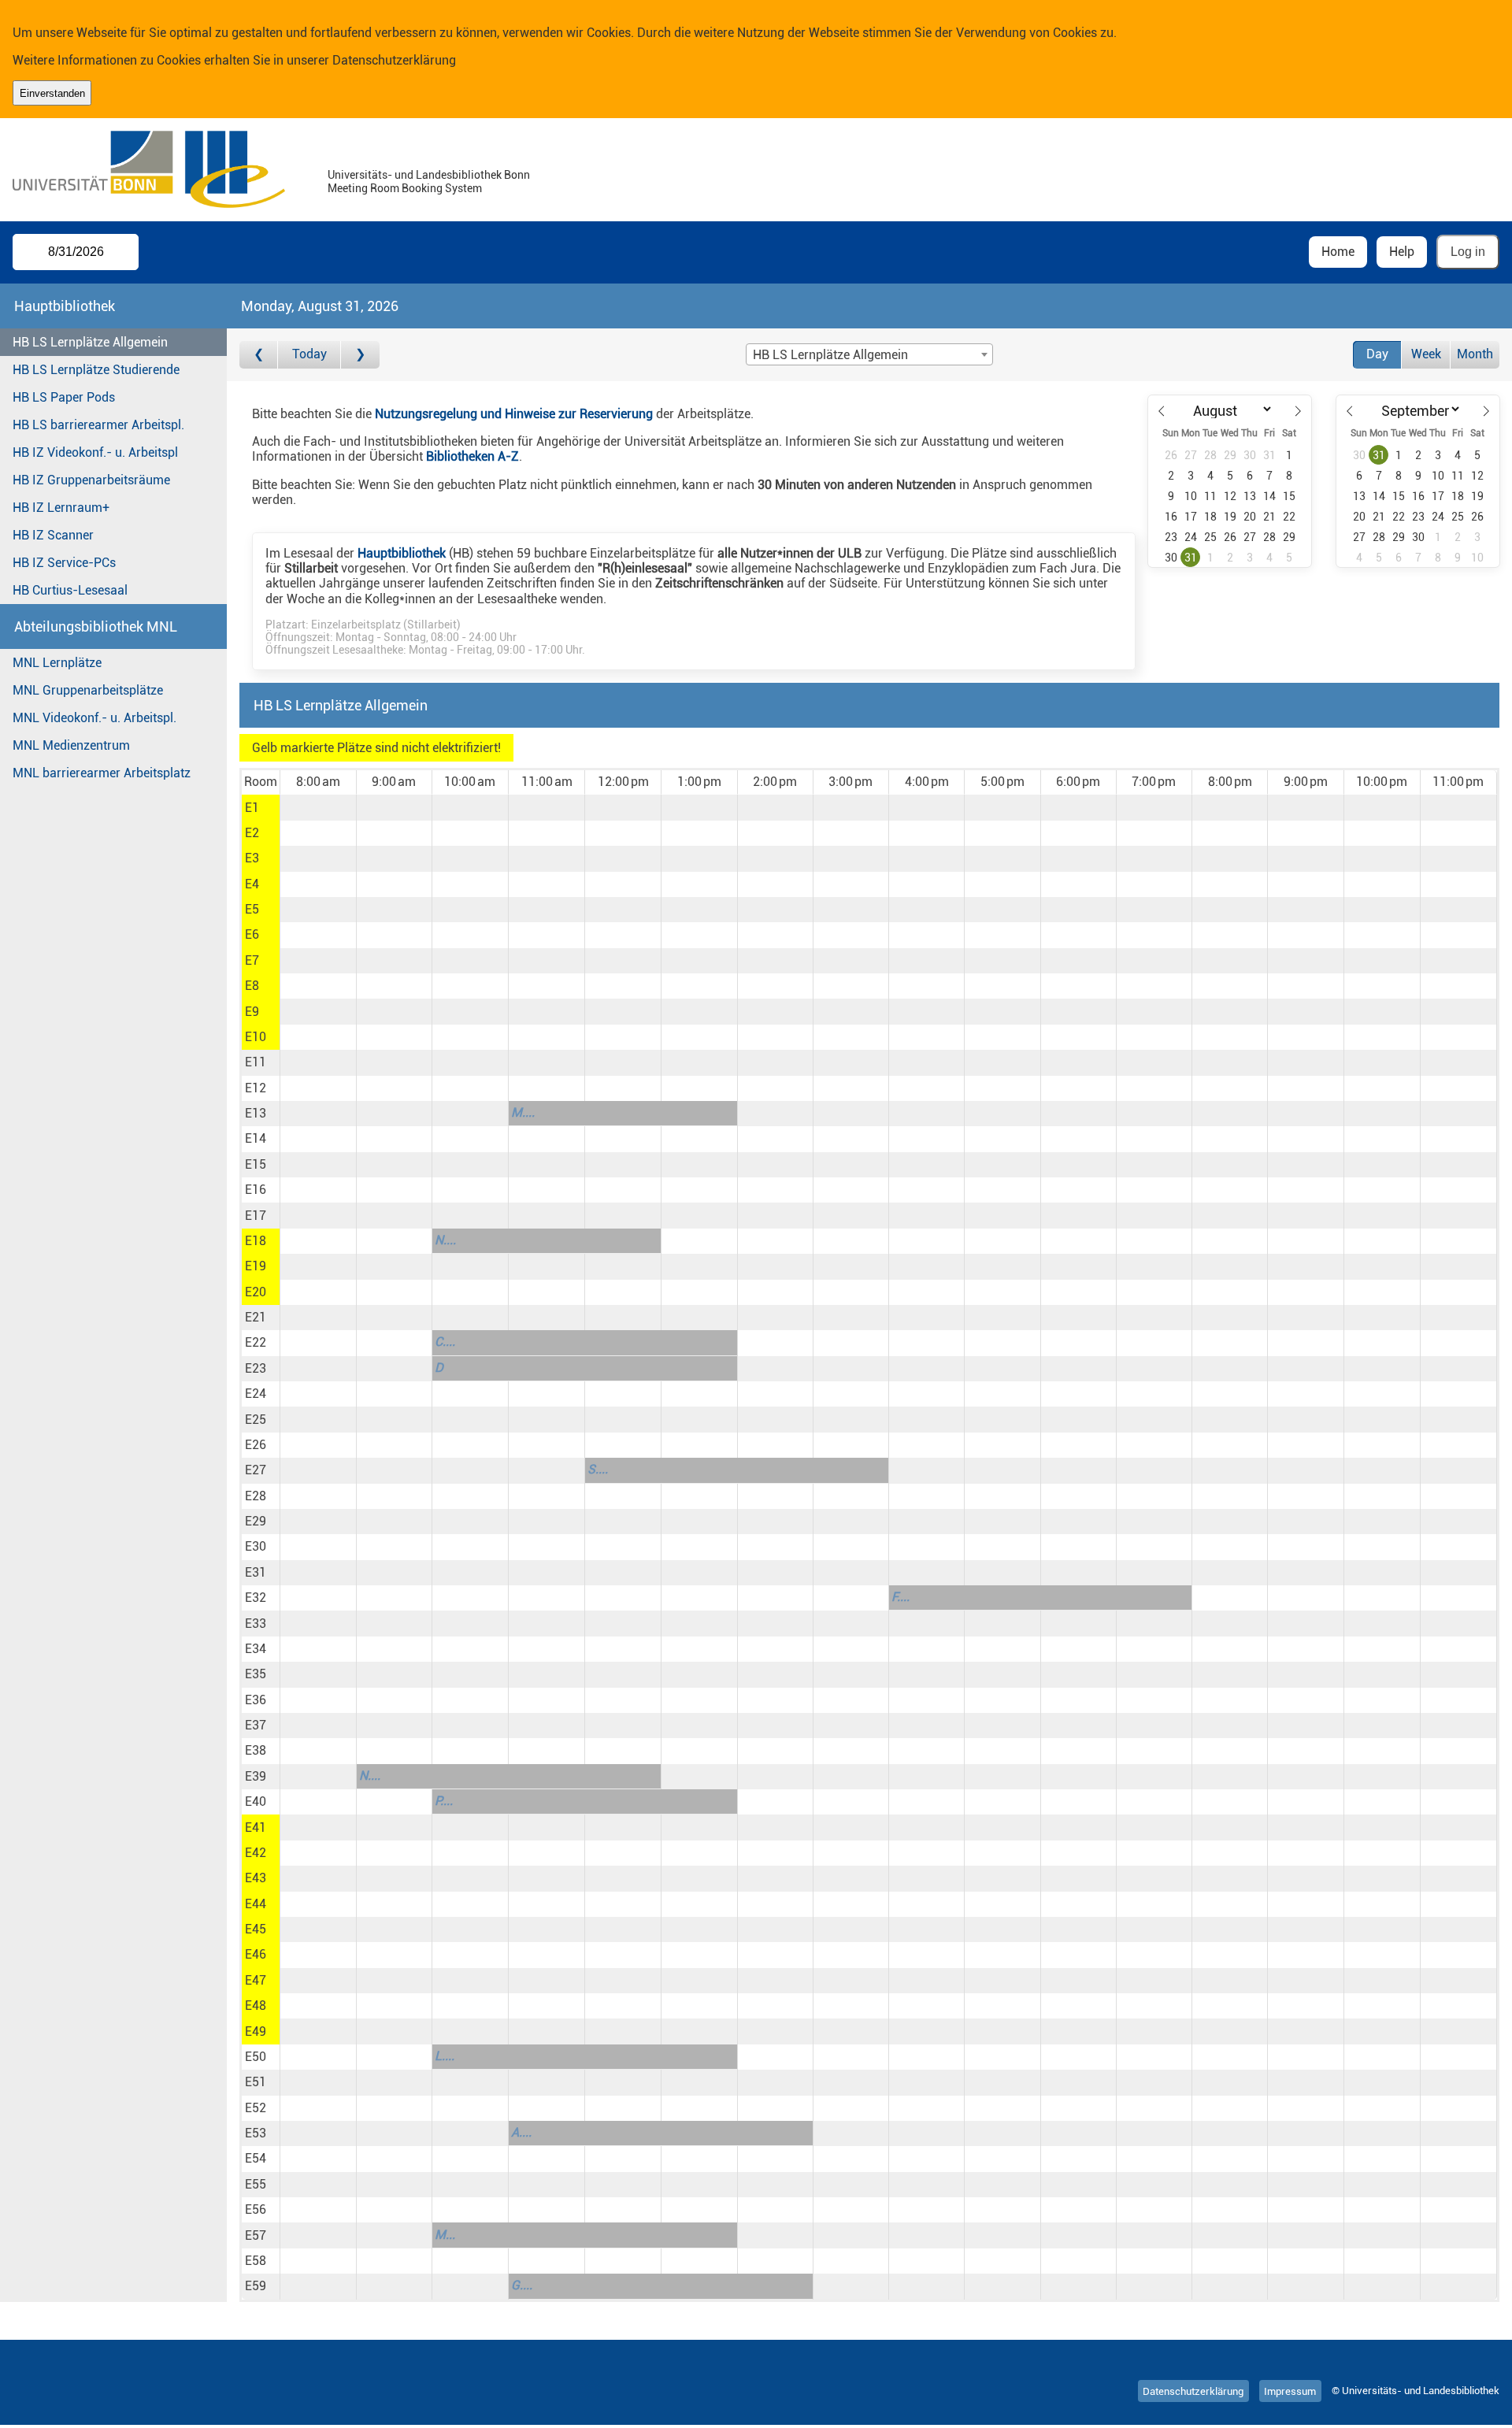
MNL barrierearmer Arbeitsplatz (102, 773)
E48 (256, 2005)
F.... (901, 1597)
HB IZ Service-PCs (64, 563)
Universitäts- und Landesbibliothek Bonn (429, 175)
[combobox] (869, 354)
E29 (256, 1521)
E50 (256, 2057)
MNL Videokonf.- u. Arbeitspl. (94, 718)
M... (445, 2235)
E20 (256, 1292)
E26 (256, 1445)
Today (309, 354)
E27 (256, 1470)
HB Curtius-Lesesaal (70, 590)
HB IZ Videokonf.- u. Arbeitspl (95, 452)
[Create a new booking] (318, 807)
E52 (256, 2108)
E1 (252, 808)
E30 (256, 1546)
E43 (256, 1878)
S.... (598, 1469)
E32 (256, 1598)
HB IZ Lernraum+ (61, 508)
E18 (256, 1241)
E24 (256, 1394)
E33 (256, 1624)
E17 (256, 1216)
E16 (256, 1190)
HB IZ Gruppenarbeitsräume (91, 480)
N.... (445, 1240)
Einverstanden (52, 93)
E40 (256, 1802)
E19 (256, 1266)
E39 (256, 1776)
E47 (256, 1980)
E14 (256, 1138)
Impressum (1290, 2391)
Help (1402, 252)
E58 (256, 2261)
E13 (256, 1113)
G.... (522, 2285)
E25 (256, 1420)
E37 (256, 1725)
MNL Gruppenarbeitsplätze (88, 690)
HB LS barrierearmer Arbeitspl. (98, 425)
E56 (256, 2209)
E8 (252, 986)
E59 (256, 2286)
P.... (444, 1801)
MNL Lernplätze (57, 663)
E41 (256, 1827)
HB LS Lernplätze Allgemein (90, 342)
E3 (252, 858)
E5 (252, 909)
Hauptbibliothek (402, 553)
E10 (256, 1037)
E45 (256, 1929)
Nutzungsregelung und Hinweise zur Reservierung (514, 414)
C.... (445, 1342)
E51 (256, 2082)
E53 (256, 2133)
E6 (252, 934)
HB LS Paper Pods (64, 397)
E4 (252, 884)
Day (1377, 354)
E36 (256, 1700)
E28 (256, 1496)
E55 (256, 2184)
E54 (256, 2158)
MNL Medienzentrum (71, 745)
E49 (256, 2031)
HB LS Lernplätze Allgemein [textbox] (830, 355)
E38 (256, 1750)
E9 (252, 1012)
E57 (256, 2235)
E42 (256, 1853)
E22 (256, 1342)
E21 (256, 1317)
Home (1338, 252)
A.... (521, 2132)
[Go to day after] (360, 355)
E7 (252, 960)
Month (1475, 354)
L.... (445, 2056)
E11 (256, 1062)
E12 (256, 1088)
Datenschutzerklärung (394, 60)
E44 (256, 1904)
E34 (256, 1649)
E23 (256, 1368)
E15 (256, 1164)
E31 (256, 1572)
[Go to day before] (259, 355)
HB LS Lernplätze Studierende (96, 370)
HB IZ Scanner (53, 535)
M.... (523, 1112)
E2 (252, 833)
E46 (256, 1954)
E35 (256, 1674)
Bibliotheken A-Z (472, 456)
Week (1426, 354)
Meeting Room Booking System (405, 189)
